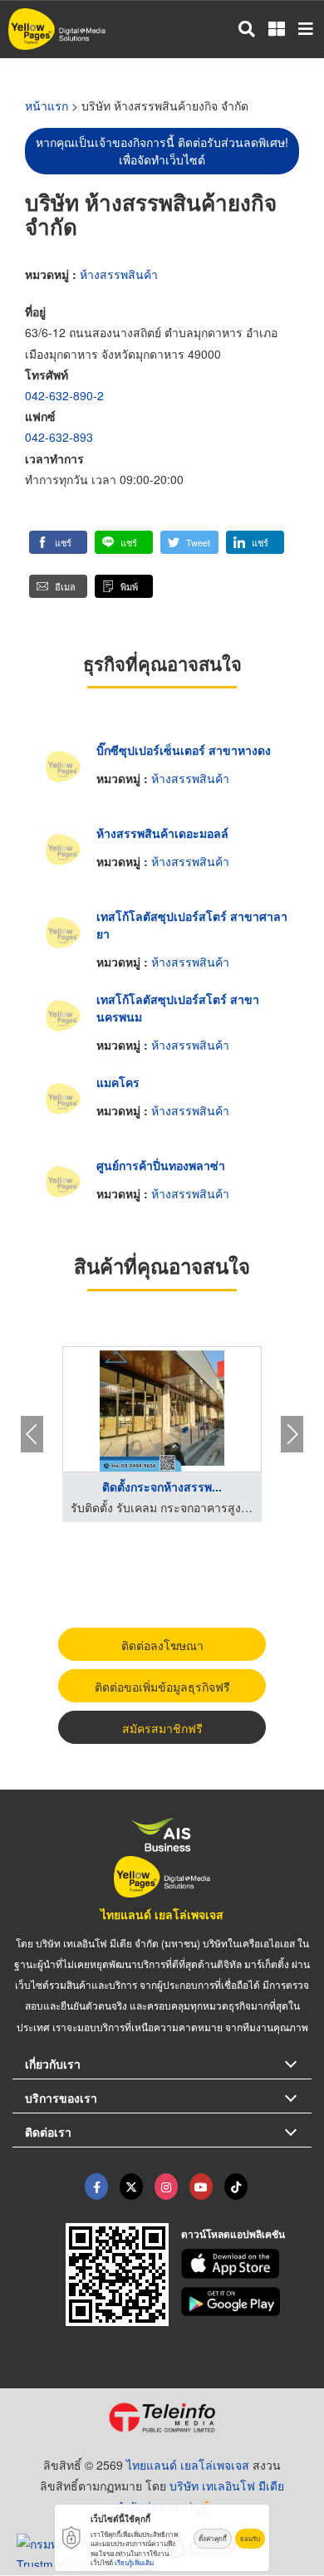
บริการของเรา (61, 2098)
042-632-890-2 (64, 395)
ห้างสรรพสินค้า (119, 274)
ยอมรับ (250, 2538)
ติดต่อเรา (48, 2132)
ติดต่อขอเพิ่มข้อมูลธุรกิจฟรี (162, 1687)
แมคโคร (118, 1082)
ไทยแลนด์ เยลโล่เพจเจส (162, 1914)
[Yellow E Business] (96, 2187)
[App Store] (247, 2264)
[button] (58, 542)
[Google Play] (247, 2302)
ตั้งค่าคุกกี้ (213, 2538)
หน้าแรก (47, 105)
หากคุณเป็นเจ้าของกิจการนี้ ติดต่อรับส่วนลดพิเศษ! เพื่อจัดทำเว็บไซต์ (162, 151)
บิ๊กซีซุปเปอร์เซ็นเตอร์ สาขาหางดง (184, 750)
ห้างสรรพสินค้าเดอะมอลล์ (162, 833)
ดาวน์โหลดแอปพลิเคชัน (233, 2234)
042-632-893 (59, 437)
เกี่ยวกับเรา (53, 2064)
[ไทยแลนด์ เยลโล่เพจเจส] (131, 2187)
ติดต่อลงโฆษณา (162, 1645)
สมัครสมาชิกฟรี (162, 1728)
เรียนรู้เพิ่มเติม (134, 2562)
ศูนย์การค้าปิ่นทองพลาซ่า (161, 1165)
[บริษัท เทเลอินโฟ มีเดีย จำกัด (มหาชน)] (162, 2417)
